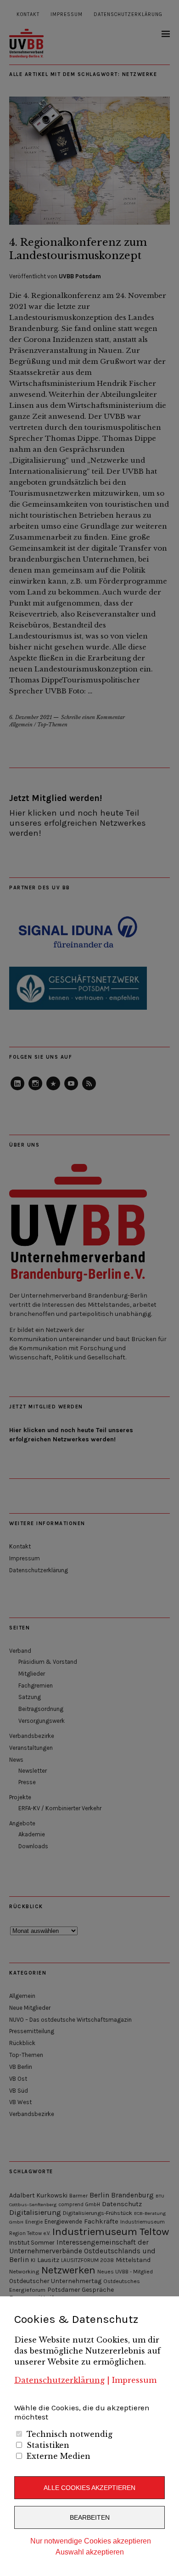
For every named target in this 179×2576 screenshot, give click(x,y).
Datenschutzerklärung (59, 2380)
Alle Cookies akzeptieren (89, 2488)
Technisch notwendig (70, 2434)
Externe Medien (59, 2456)
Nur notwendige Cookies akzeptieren (91, 2541)
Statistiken (48, 2445)
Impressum (134, 2380)
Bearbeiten (90, 2517)
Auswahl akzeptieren (90, 2552)
